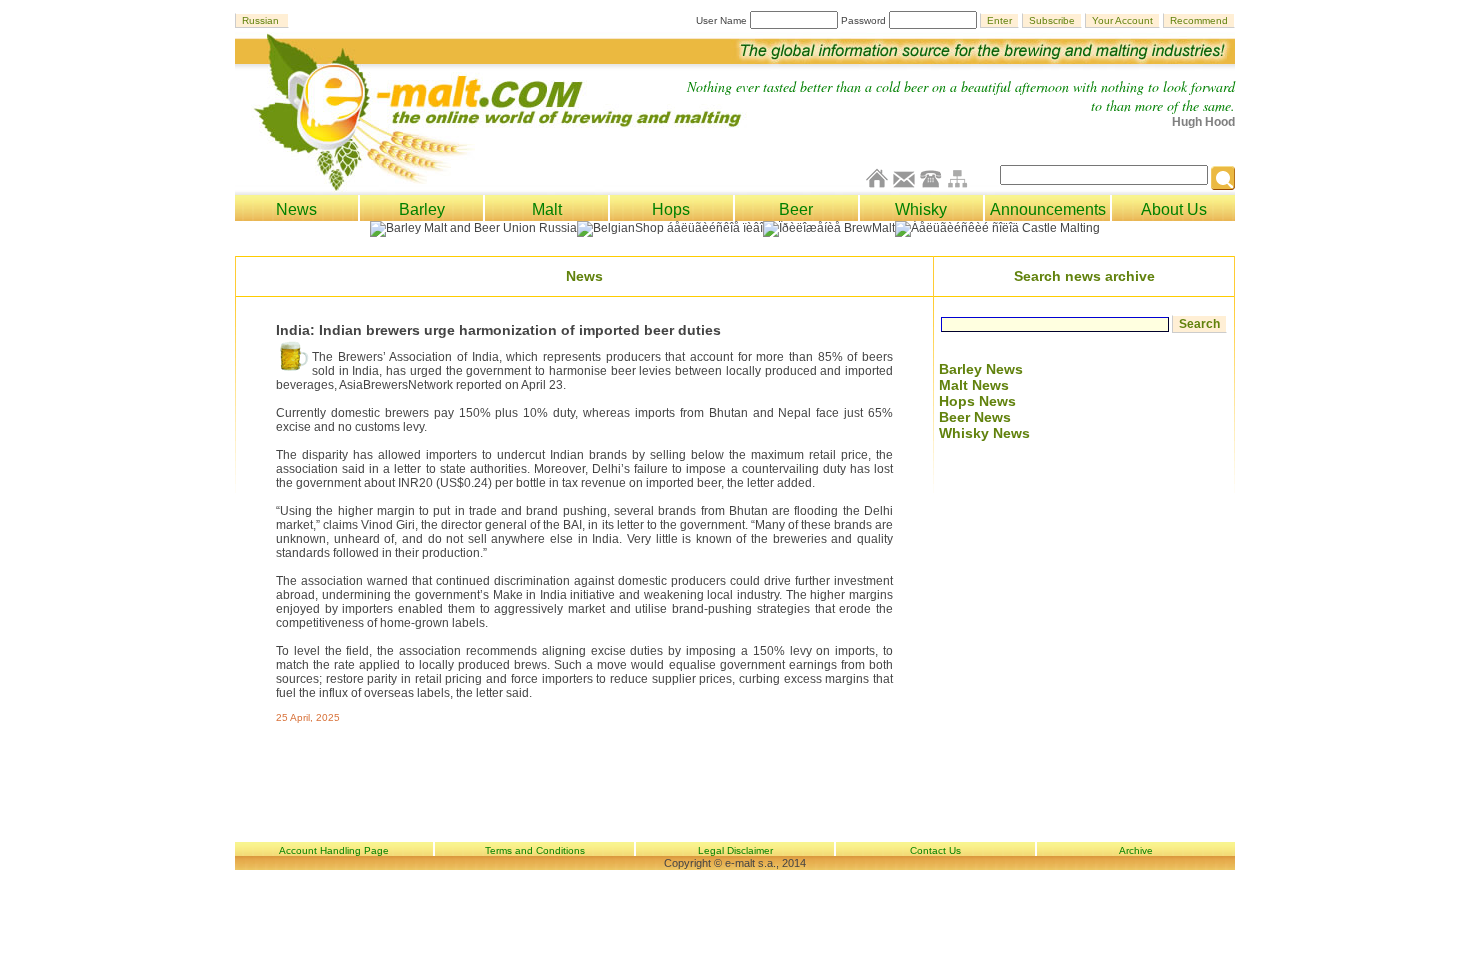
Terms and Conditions (535, 850)
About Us (1174, 209)
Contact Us (935, 850)
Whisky (921, 209)
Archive (1136, 850)
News (296, 209)
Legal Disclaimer (735, 850)
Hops (671, 209)
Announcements (1048, 209)
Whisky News (984, 433)
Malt (547, 209)
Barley (422, 209)
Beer (796, 209)
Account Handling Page (334, 850)
